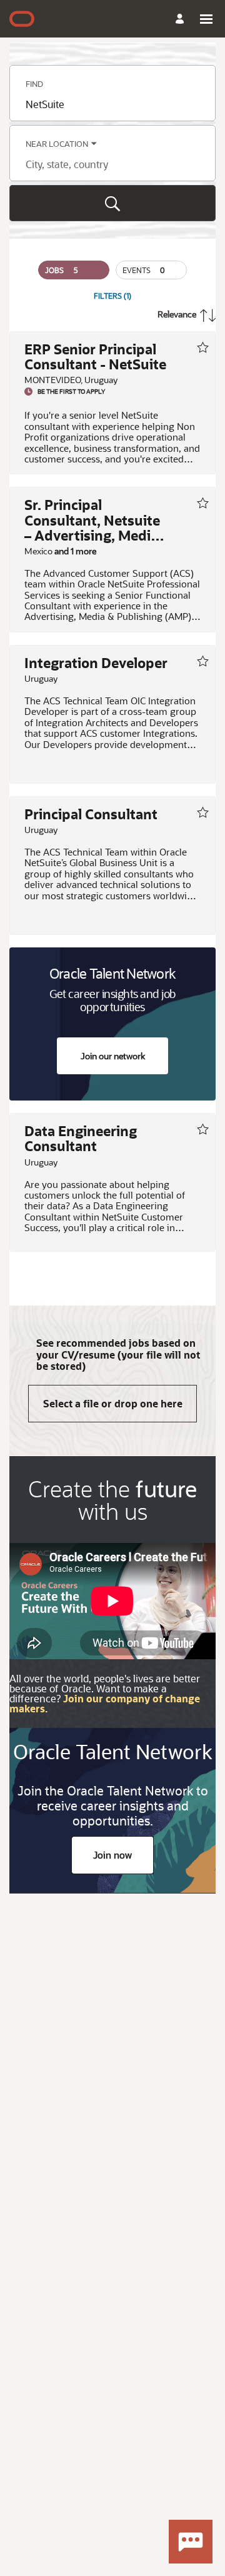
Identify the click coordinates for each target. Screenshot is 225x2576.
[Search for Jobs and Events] (112, 203)
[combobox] (112, 104)
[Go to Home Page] (22, 19)
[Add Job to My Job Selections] (202, 347)
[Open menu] (206, 19)
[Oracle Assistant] (191, 2542)
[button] (74, 270)
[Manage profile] (182, 19)
